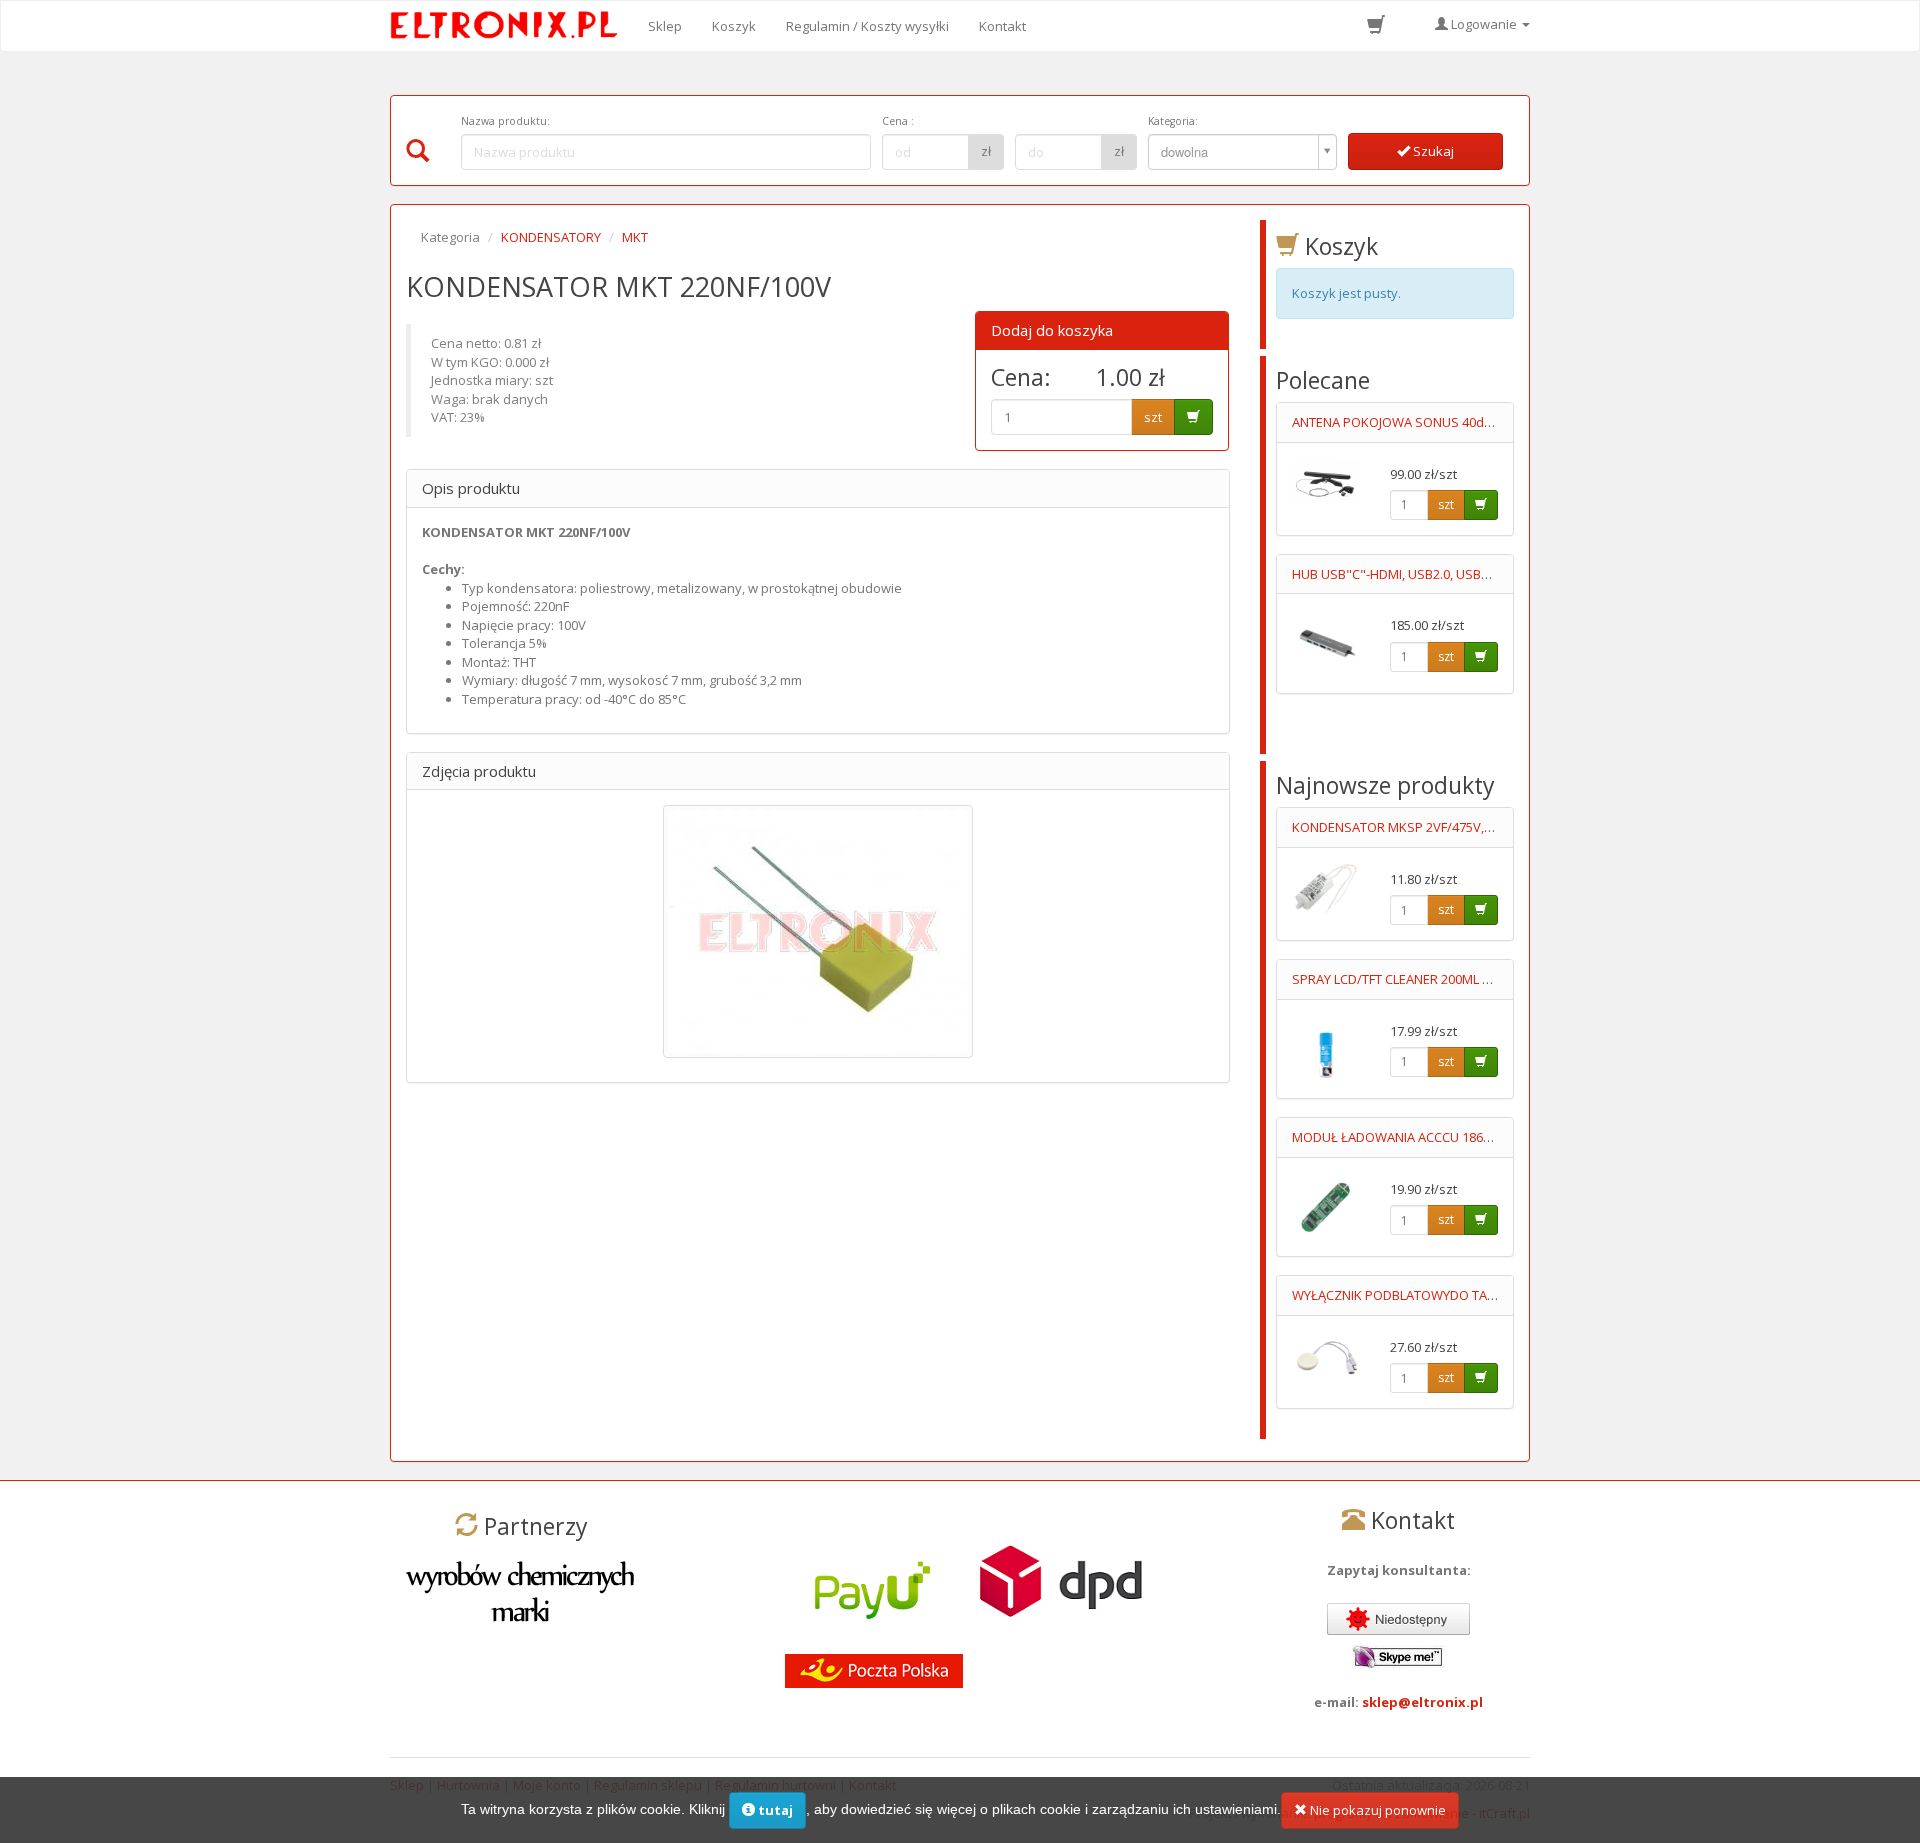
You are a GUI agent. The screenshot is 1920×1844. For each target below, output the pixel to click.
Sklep (665, 26)
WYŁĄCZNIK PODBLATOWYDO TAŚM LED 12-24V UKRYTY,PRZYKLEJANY (1498, 1295)
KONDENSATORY (551, 237)
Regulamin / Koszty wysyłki (867, 26)
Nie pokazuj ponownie (1376, 1810)
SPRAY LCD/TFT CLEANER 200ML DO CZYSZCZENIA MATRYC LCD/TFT (1490, 979)
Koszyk (734, 26)
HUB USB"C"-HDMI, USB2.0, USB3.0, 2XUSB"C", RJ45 (1443, 574)
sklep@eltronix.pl (1422, 1702)
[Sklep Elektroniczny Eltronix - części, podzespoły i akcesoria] (510, 26)
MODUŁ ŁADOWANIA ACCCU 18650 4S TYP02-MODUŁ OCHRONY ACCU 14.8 (1511, 1137)
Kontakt (1002, 26)
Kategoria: (1173, 121)
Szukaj (1432, 151)
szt (1153, 417)
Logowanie (1484, 24)
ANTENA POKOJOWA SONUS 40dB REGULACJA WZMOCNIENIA (1472, 422)
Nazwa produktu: (505, 121)
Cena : (898, 121)
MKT (635, 237)
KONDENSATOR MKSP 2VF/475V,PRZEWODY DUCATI (1446, 827)
